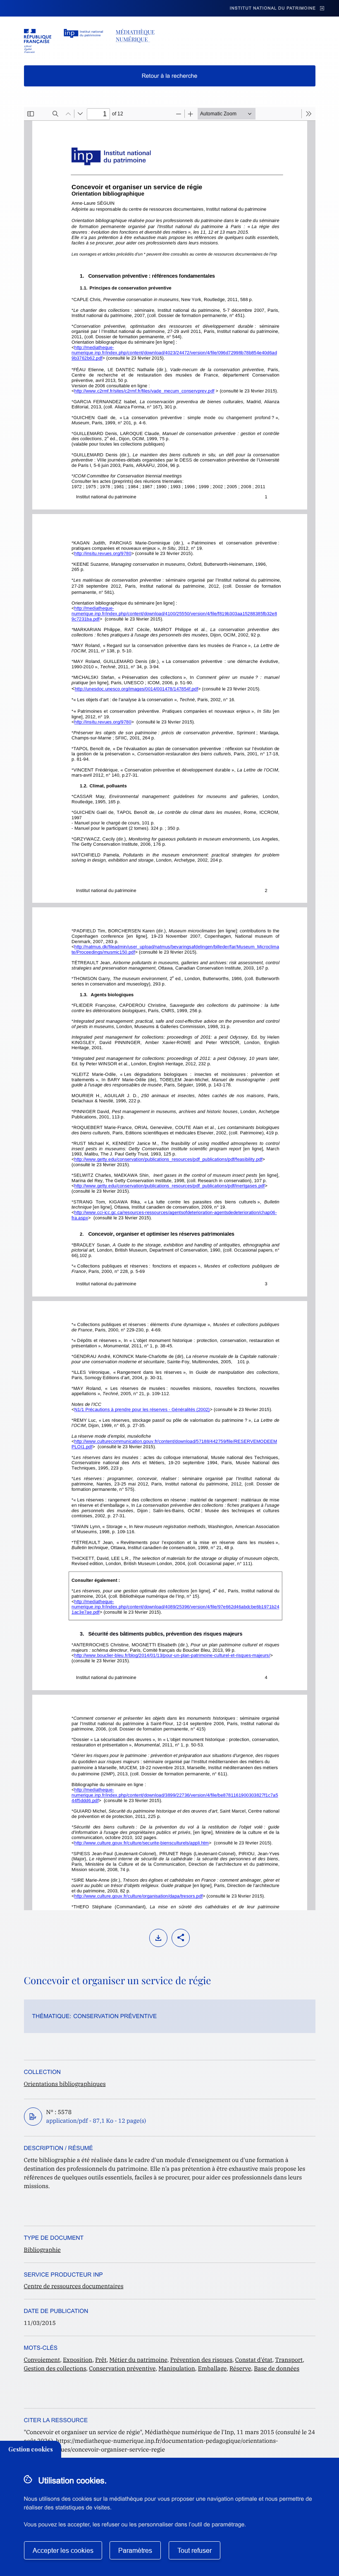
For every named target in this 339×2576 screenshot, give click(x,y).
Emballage (212, 2368)
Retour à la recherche (170, 76)
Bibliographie (42, 2250)
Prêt (101, 2360)
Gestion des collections (55, 2368)
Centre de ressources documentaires (74, 2286)
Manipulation (177, 2368)
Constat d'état (254, 2360)
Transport (289, 2360)
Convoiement (42, 2360)
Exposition (78, 2360)
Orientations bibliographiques (65, 2084)
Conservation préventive (115, 2016)
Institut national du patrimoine (273, 8)
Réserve (240, 2368)
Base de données (277, 2368)
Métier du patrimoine (138, 2360)
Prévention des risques (201, 2360)
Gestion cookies (31, 2449)
